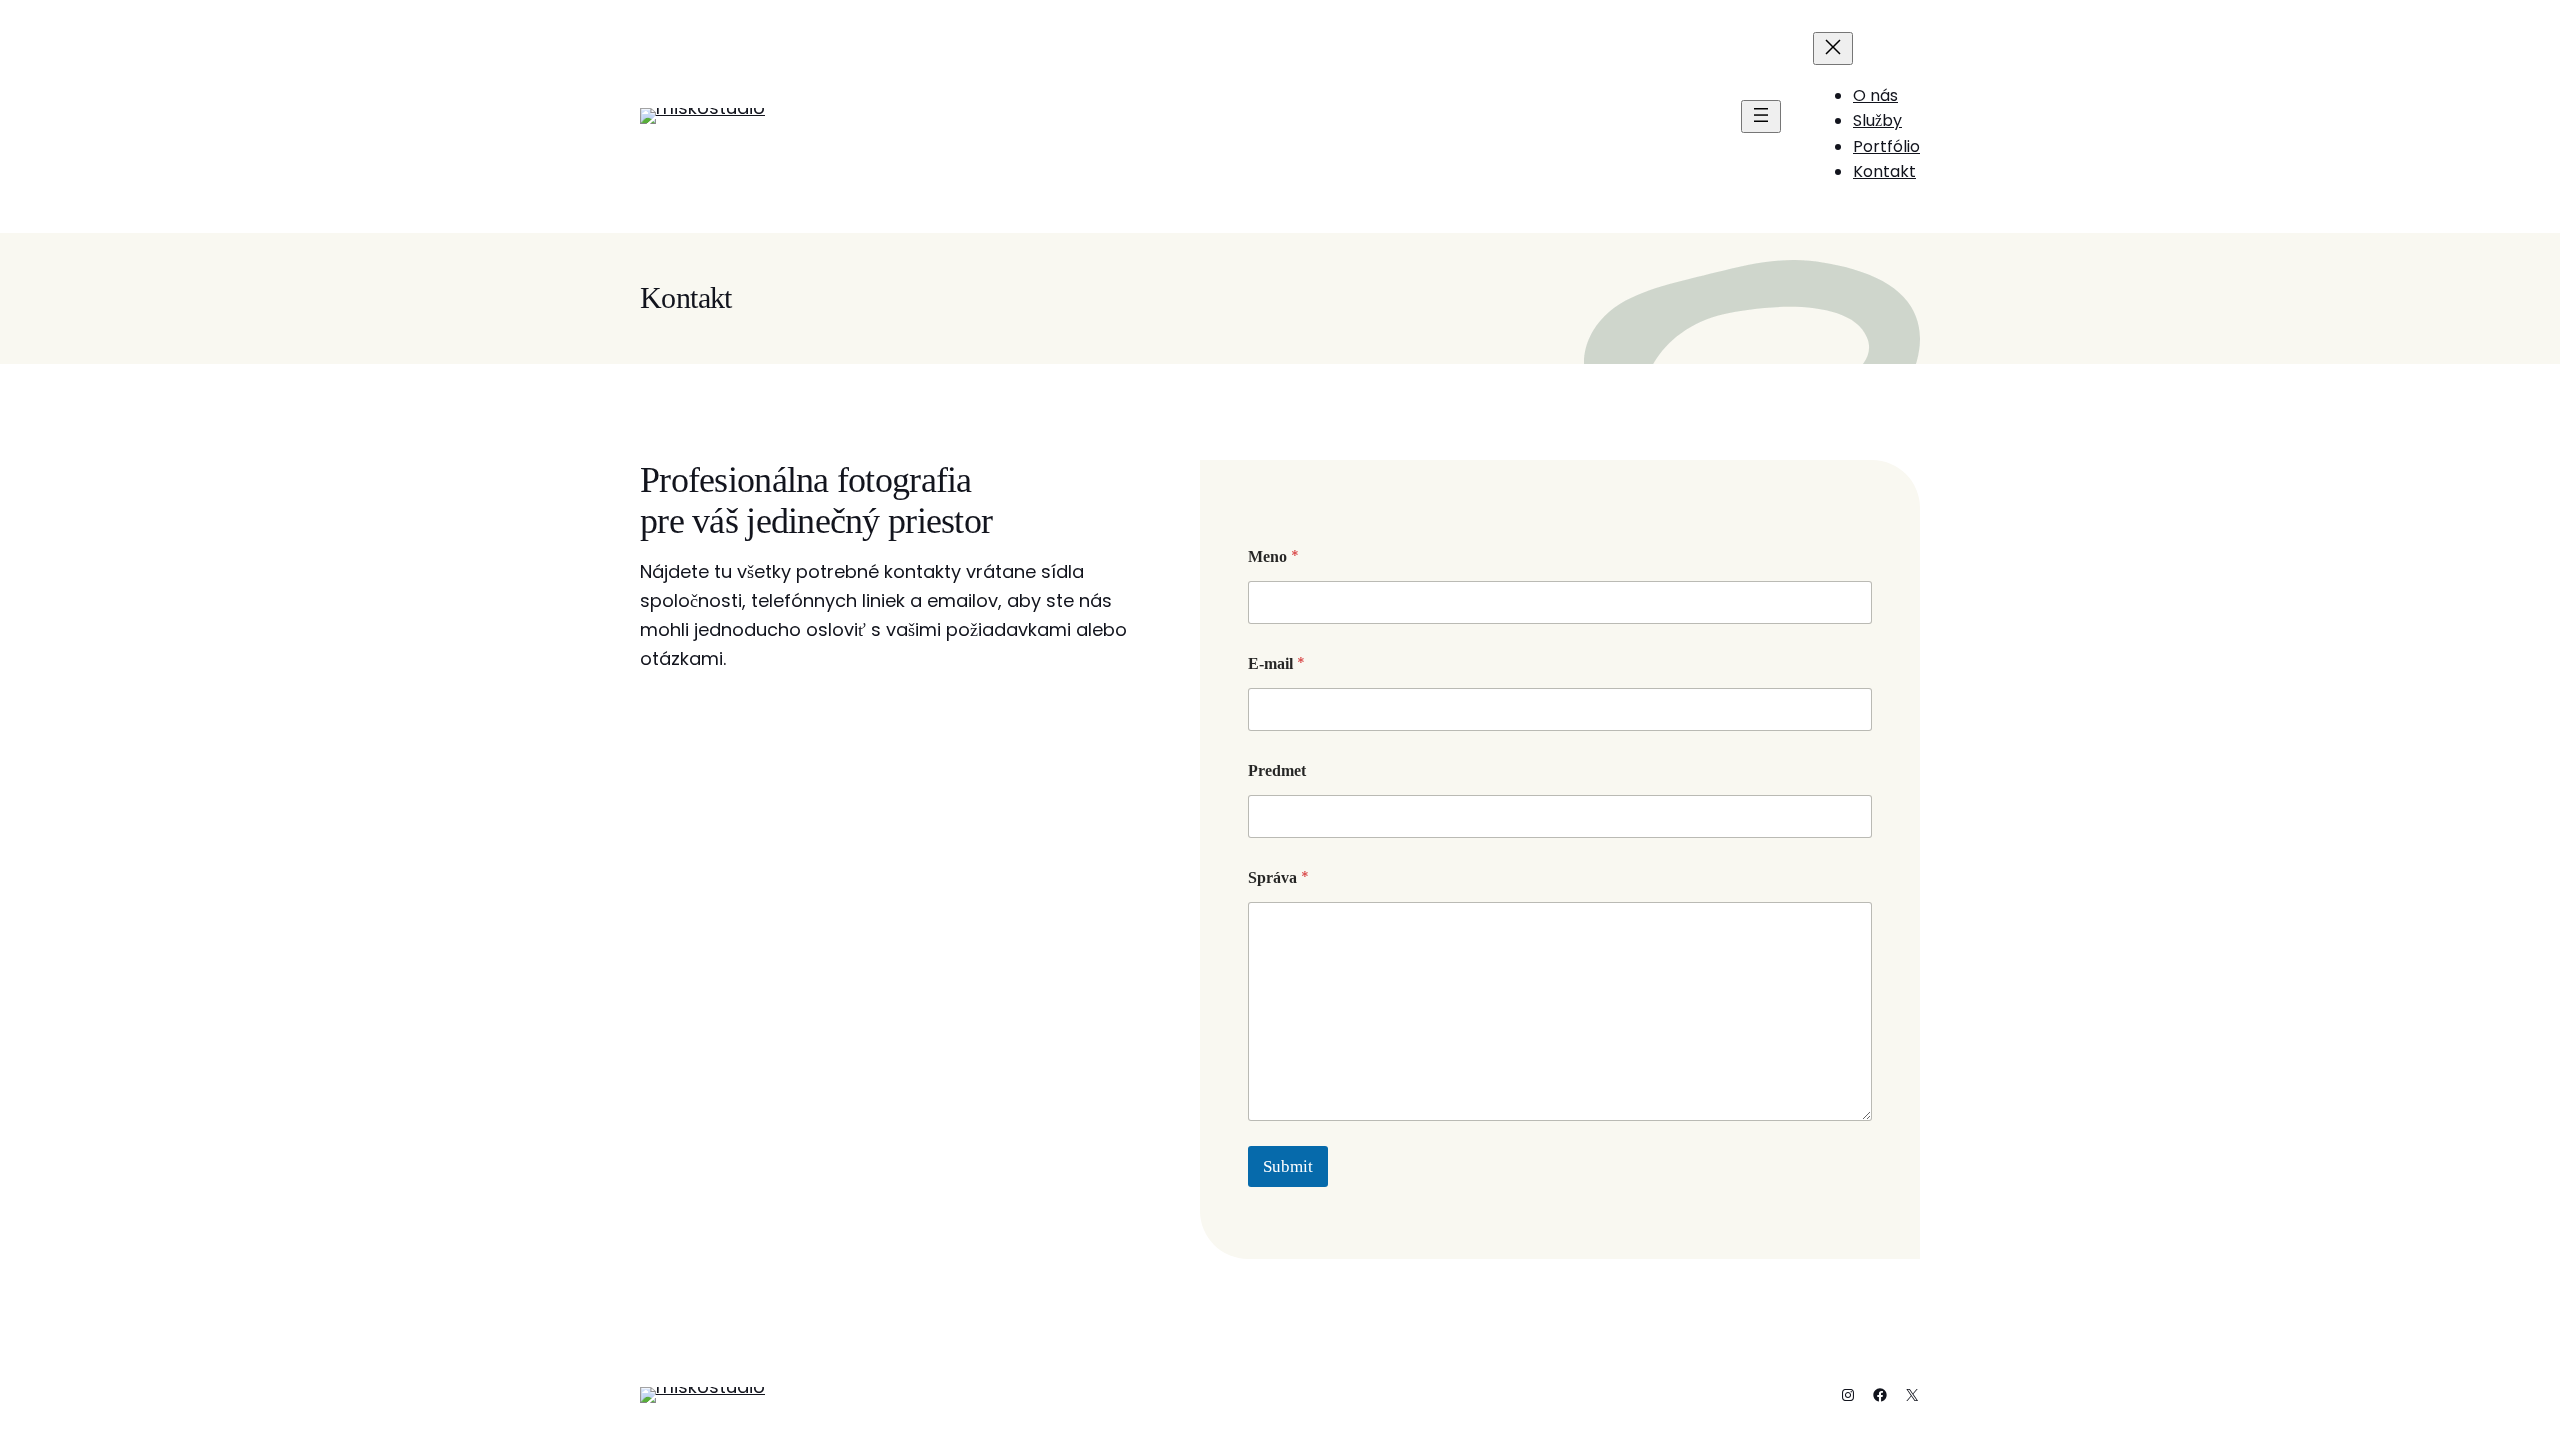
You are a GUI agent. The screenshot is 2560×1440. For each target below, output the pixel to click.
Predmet (1277, 770)
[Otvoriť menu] (1761, 116)
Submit (1288, 1166)
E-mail (1276, 663)
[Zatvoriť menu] (1833, 48)
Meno (1273, 556)
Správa (1278, 877)
